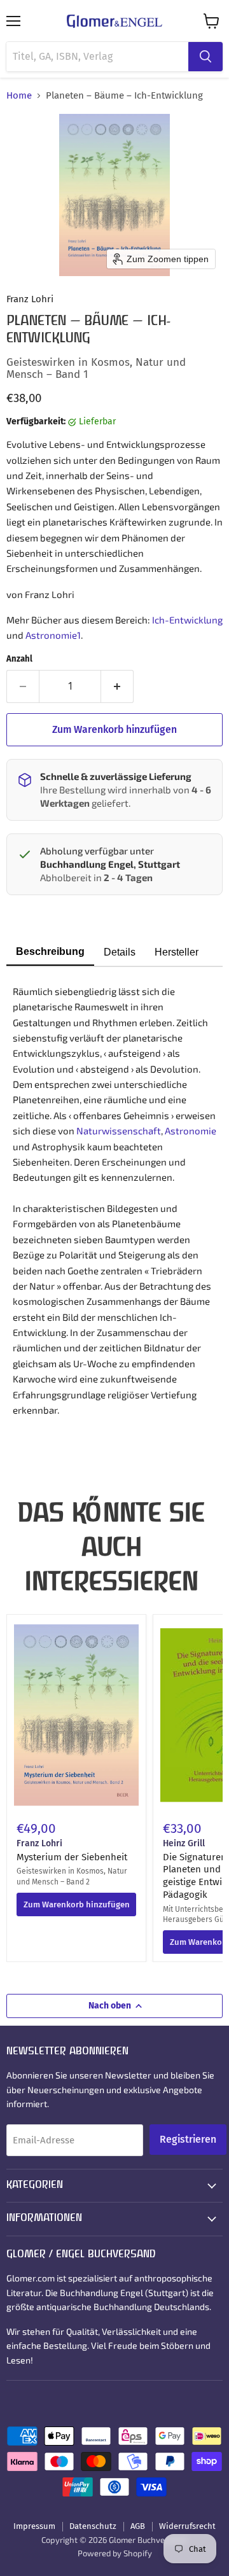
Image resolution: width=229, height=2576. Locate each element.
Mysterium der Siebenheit (72, 1857)
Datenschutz (93, 2526)
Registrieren (188, 2139)
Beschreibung (50, 951)
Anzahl (19, 659)
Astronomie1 (53, 635)
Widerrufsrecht (187, 2526)
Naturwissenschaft (119, 1131)
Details (120, 952)
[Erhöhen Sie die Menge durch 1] (117, 686)
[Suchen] (205, 57)
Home (19, 96)
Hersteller (177, 952)
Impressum (34, 2526)
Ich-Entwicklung (187, 620)
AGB (138, 2526)
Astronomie (191, 1131)
